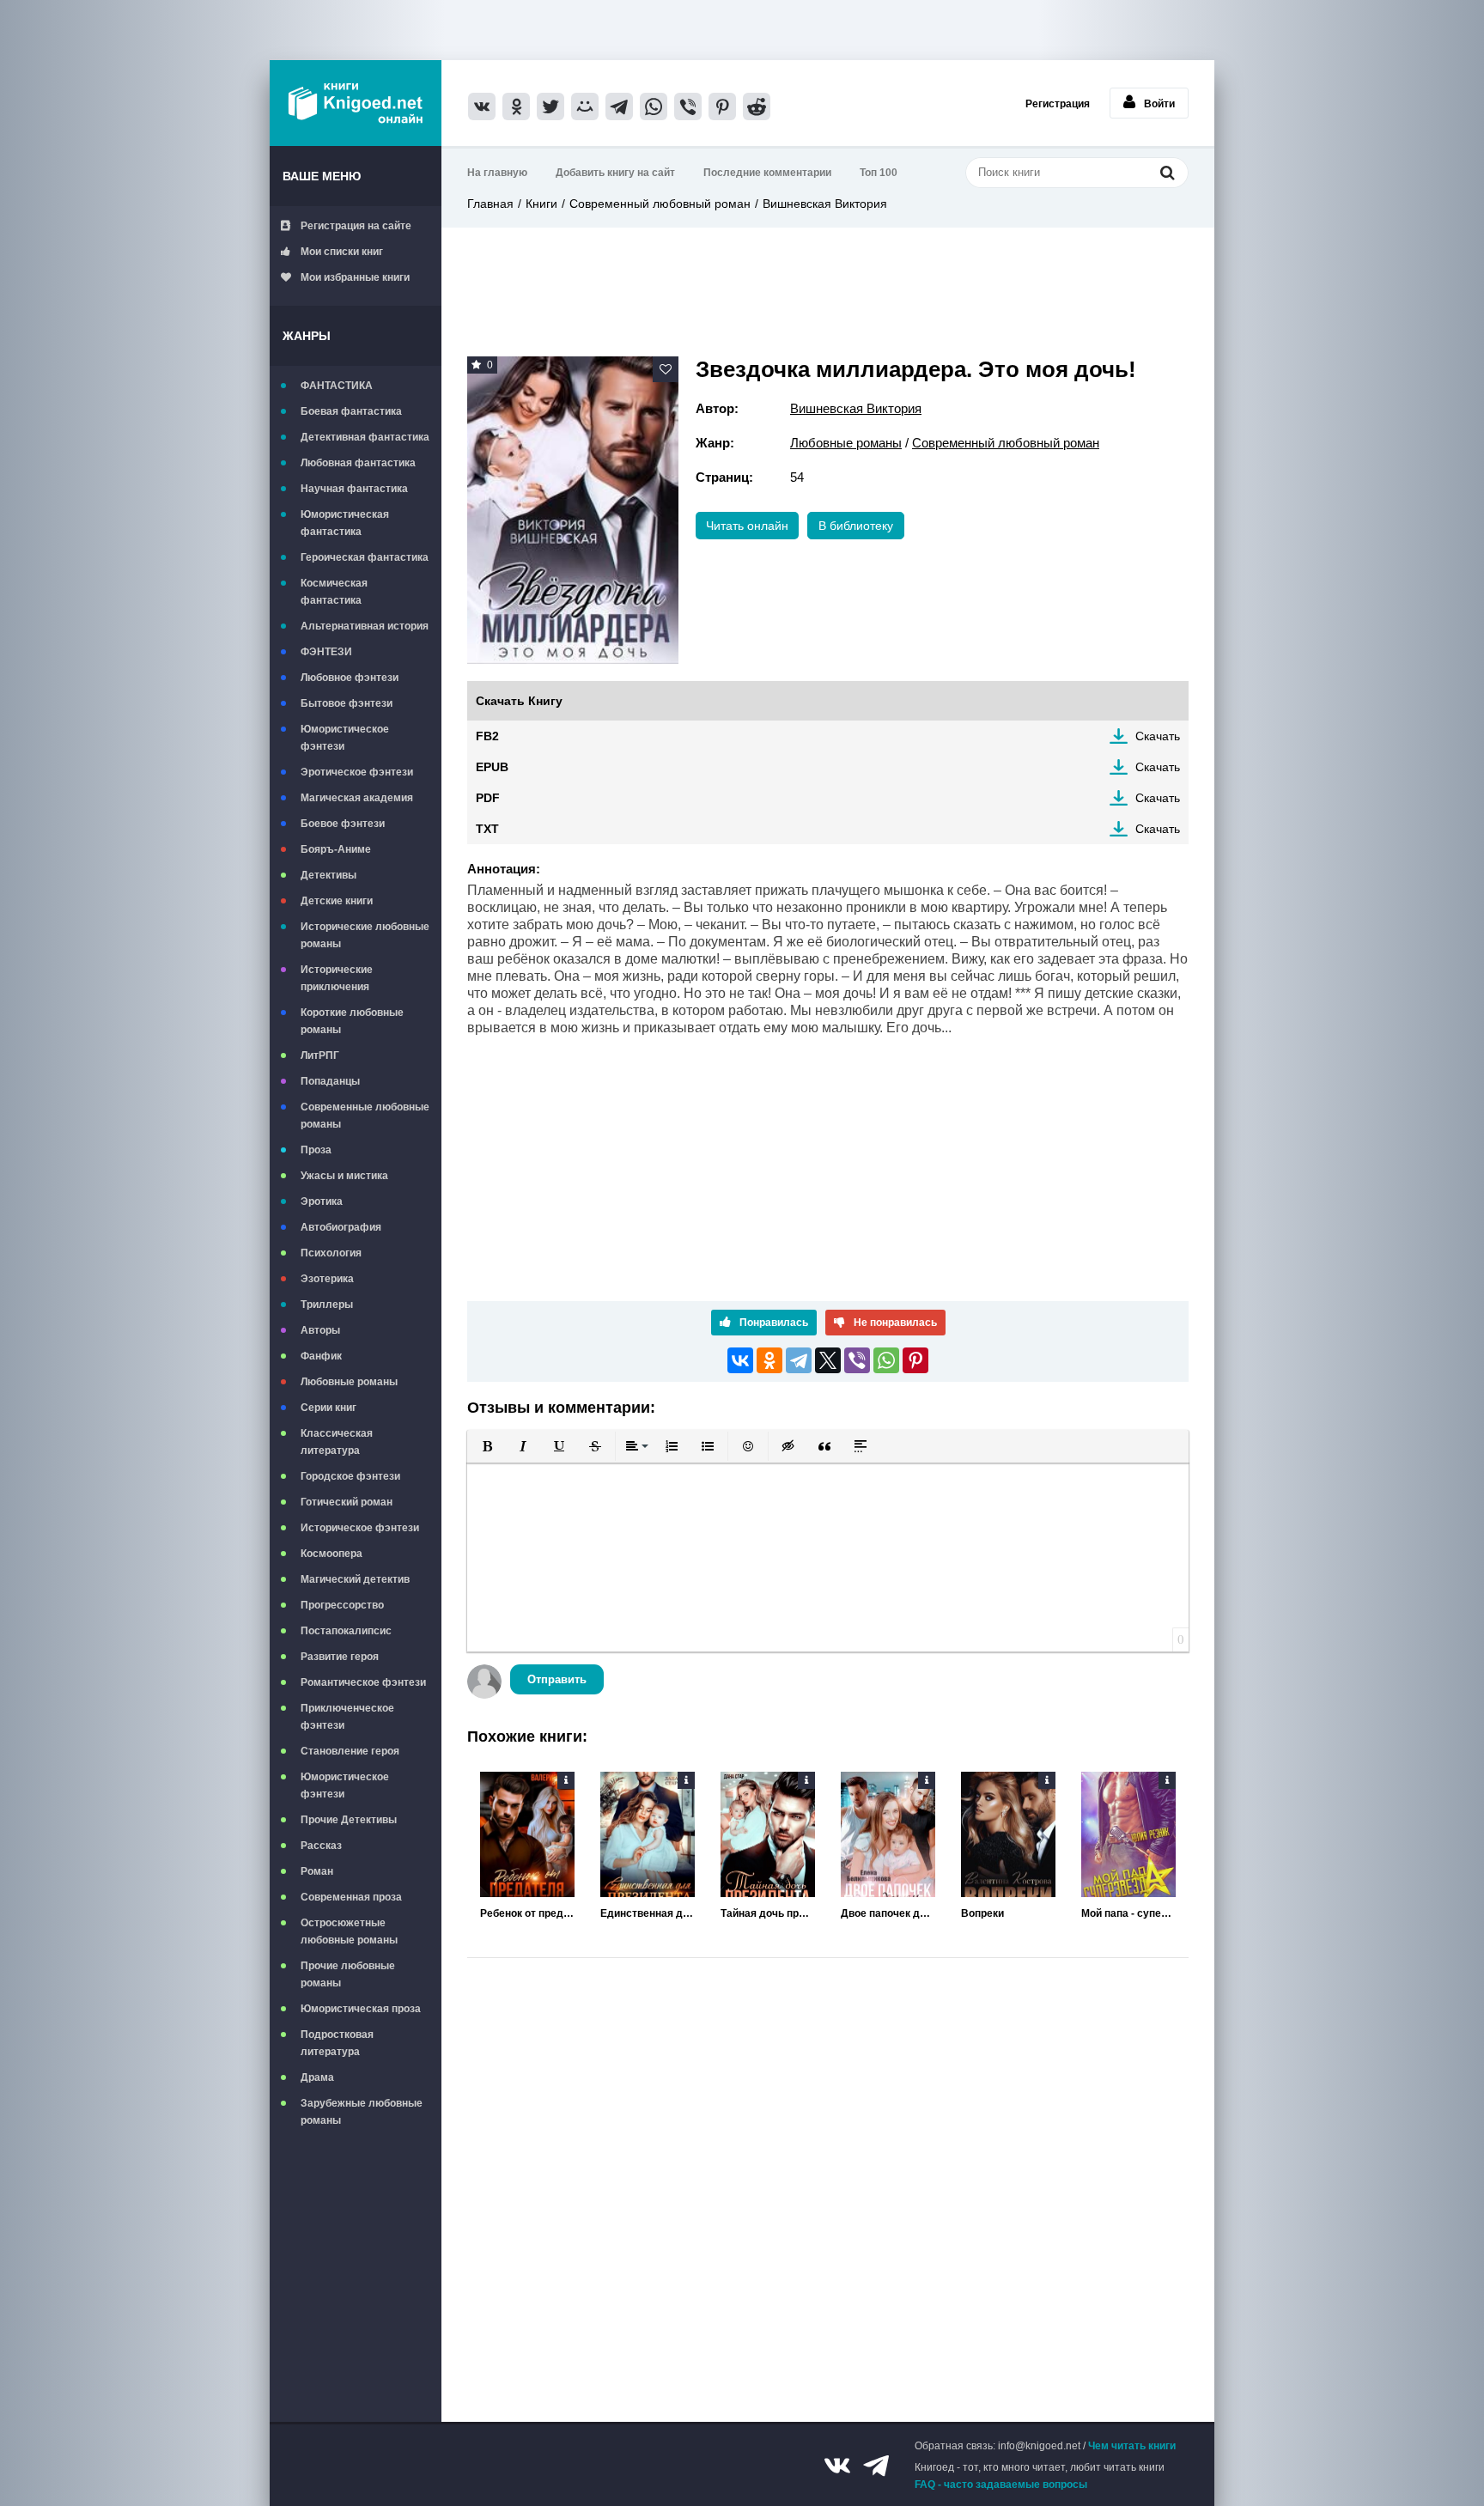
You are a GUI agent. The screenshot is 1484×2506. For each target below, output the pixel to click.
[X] (828, 1360)
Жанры (307, 336)
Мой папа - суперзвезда (1128, 1913)
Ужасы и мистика (344, 1176)
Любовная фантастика (358, 463)
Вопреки (982, 1913)
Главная (490, 204)
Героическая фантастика (365, 557)
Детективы (328, 875)
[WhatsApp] (886, 1360)
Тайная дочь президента (768, 1913)
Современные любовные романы (365, 1116)
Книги (541, 204)
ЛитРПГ (320, 1055)
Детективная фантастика (365, 437)
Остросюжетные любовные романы (349, 1931)
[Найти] (1167, 172)
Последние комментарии (767, 173)
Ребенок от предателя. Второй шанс (527, 1913)
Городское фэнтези (350, 1476)
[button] (487, 1446)
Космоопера (331, 1554)
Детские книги (337, 901)
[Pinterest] (915, 1360)
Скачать (1158, 736)
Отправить (557, 1679)
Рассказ (321, 1846)
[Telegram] (799, 1360)
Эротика (322, 1201)
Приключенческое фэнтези (347, 1717)
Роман (317, 1871)
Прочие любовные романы (348, 1974)
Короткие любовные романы (352, 1021)
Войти (1159, 104)
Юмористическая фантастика (345, 523)
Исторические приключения (337, 978)
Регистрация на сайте (356, 226)
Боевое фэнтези (343, 824)
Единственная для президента (648, 1913)
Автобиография (341, 1227)
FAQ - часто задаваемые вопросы (1001, 2485)
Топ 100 (879, 173)
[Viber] (857, 1360)
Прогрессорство (342, 1605)
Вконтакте (837, 2466)
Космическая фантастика (334, 592)
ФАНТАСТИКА (337, 386)
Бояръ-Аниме (336, 849)
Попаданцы (330, 1081)
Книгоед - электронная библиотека (356, 103)
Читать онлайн (747, 526)
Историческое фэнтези (360, 1528)
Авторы (320, 1330)
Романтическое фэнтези (363, 1682)
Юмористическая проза (361, 2009)
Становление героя (350, 1751)
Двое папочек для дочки (888, 1913)
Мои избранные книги (355, 277)
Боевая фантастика (351, 411)
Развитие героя (340, 1657)
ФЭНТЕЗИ (326, 652)
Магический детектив (355, 1579)
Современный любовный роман (660, 204)
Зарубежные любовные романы (362, 2112)
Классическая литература (337, 1442)
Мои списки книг (342, 252)
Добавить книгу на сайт (615, 173)
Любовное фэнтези (350, 678)
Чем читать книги (1132, 2446)
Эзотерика (327, 1279)
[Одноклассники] (769, 1360)
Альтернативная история (365, 626)
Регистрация (1058, 104)
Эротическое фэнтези (357, 772)
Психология (331, 1253)
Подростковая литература (337, 2043)
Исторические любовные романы (365, 935)
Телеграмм (876, 2466)
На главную (497, 173)
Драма (317, 2077)
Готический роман (347, 1502)
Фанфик (321, 1356)
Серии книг (328, 1408)
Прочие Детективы (349, 1820)
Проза (316, 1150)
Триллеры (327, 1305)
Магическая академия (357, 798)
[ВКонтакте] (740, 1360)
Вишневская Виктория (825, 204)
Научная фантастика (354, 489)
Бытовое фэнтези (347, 703)
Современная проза (351, 1897)
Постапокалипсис (346, 1631)
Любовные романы (349, 1382)
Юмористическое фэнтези (345, 738)
